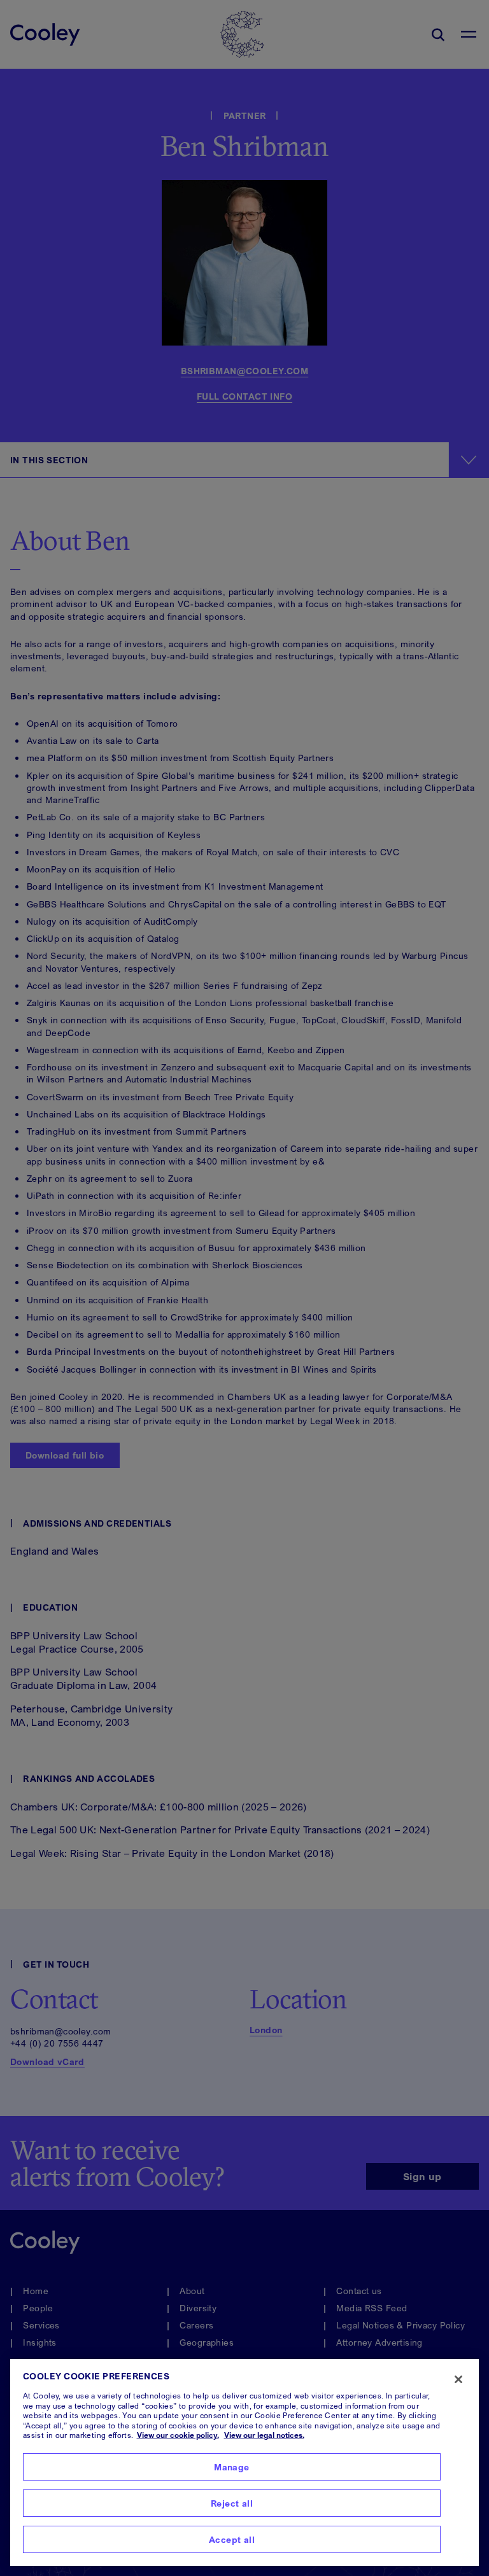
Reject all (232, 2503)
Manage (232, 2467)
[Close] (458, 2379)
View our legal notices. (264, 2435)
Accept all (232, 2539)
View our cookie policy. (178, 2435)
